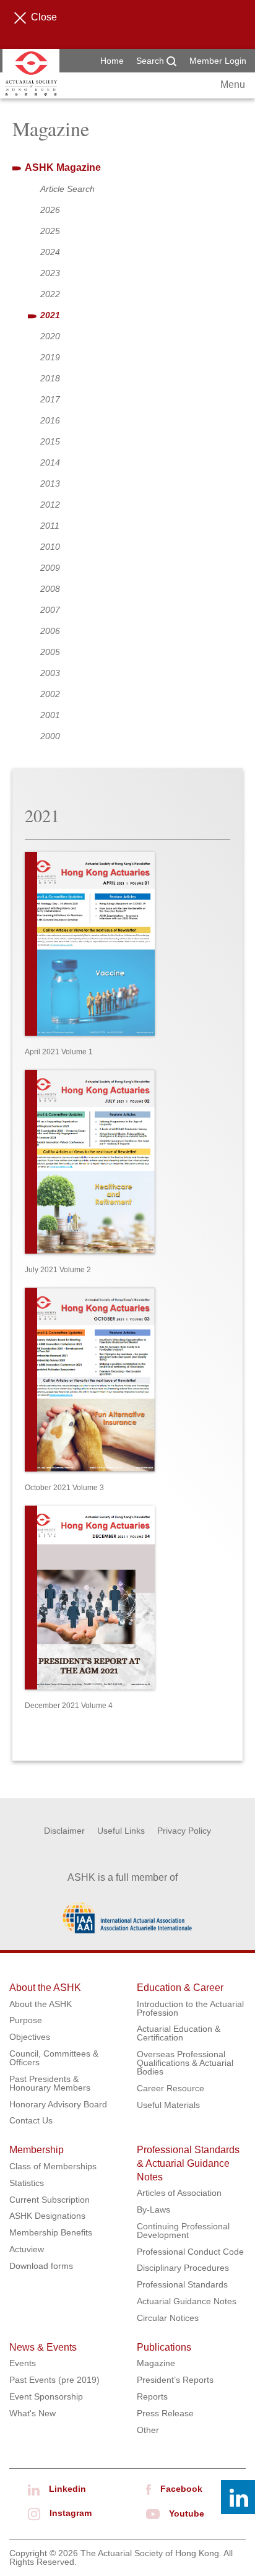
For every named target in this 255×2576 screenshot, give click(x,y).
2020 (50, 336)
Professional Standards (182, 2284)
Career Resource (171, 2088)
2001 (50, 715)
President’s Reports (175, 2380)
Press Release (165, 2413)
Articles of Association (179, 2193)
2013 (50, 484)
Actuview (27, 2249)
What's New (32, 2413)
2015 (50, 441)
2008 (50, 589)
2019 (50, 357)
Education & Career (180, 1988)
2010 (50, 547)
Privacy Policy (184, 1831)
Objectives (30, 2037)
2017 (50, 399)
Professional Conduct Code (190, 2252)
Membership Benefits (51, 2232)
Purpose (26, 2020)
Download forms (41, 2266)
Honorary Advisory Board (58, 2104)
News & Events (43, 2347)
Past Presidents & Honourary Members (50, 2083)
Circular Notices (168, 2318)
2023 (50, 273)
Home (112, 61)
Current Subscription (50, 2200)
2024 (50, 252)
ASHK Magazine (63, 167)
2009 (50, 568)
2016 (50, 420)
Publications (164, 2347)
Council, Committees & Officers (54, 2058)
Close (44, 17)
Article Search (67, 189)
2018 (50, 378)
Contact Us (31, 2120)
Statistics (27, 2183)
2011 (50, 526)
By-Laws (153, 2210)
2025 (50, 231)
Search (151, 61)
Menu (233, 85)
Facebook (181, 2489)
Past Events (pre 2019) (54, 2380)
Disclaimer (64, 1831)
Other (148, 2430)
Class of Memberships (53, 2166)
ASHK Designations (47, 2216)
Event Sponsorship (46, 2396)
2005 (50, 652)
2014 (50, 462)
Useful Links (121, 1831)
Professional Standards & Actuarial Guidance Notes (188, 2163)
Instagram (71, 2513)
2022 (50, 294)
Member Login (218, 61)
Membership (37, 2150)
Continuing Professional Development (183, 2231)
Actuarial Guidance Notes (187, 2301)
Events (23, 2363)
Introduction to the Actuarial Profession (190, 2008)
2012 (50, 505)
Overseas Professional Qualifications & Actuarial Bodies (185, 2063)
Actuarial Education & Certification (179, 2033)
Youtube (187, 2513)
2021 (50, 315)
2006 (50, 631)
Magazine (156, 2363)
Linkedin (67, 2489)
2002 (50, 694)
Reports (152, 2396)
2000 (50, 736)
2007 (50, 610)
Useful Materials (168, 2105)
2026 (50, 210)
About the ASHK (45, 1988)
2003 (50, 673)
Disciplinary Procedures (183, 2268)
